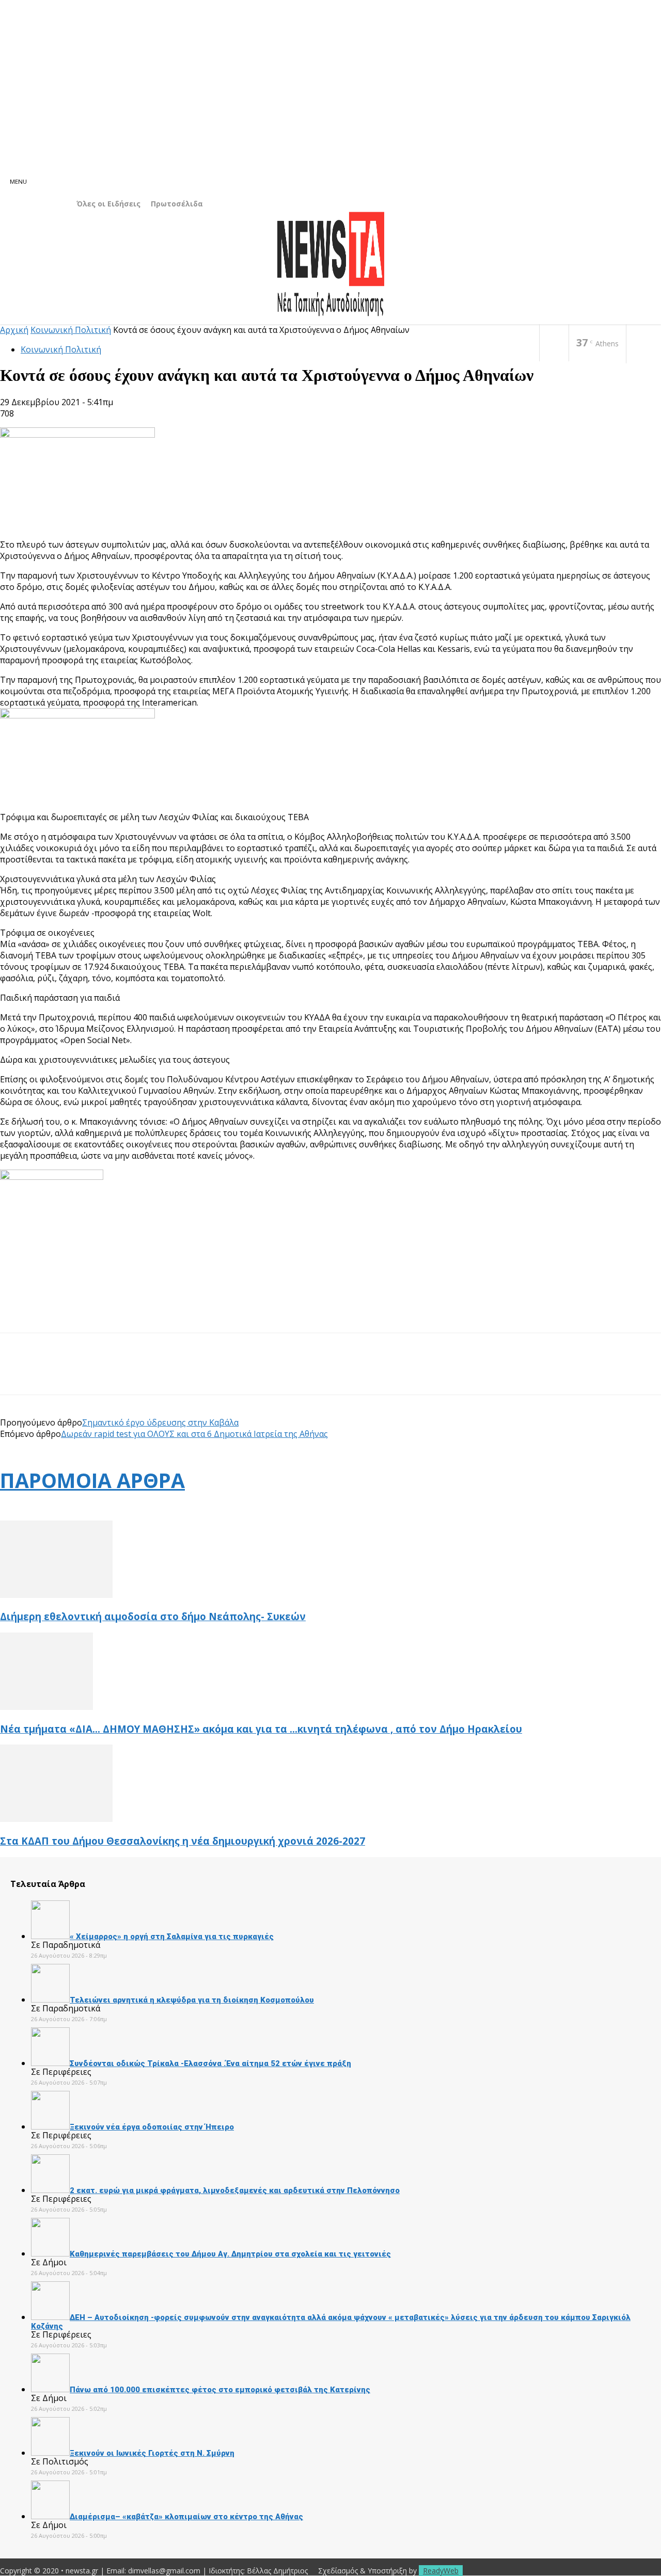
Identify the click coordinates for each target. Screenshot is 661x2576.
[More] (166, 1373)
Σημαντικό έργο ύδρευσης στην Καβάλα (160, 1422)
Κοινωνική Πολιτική (71, 330)
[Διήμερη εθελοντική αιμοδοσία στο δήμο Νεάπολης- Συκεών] (56, 1595)
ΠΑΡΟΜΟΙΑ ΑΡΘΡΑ (92, 1480)
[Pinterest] (91, 1373)
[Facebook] (554, 343)
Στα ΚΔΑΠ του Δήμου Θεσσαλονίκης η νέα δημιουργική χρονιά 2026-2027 (183, 1841)
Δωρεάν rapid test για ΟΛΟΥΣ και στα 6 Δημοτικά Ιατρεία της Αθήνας (194, 1434)
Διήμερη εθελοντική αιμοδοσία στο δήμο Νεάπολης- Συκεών (153, 1616)
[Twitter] (54, 1373)
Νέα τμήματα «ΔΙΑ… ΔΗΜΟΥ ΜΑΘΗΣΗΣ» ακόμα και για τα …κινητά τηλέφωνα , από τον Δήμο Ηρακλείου (261, 1729)
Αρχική (14, 330)
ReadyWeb (441, 2571)
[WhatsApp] (129, 1373)
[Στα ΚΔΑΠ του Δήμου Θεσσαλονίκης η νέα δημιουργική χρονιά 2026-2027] (56, 1819)
